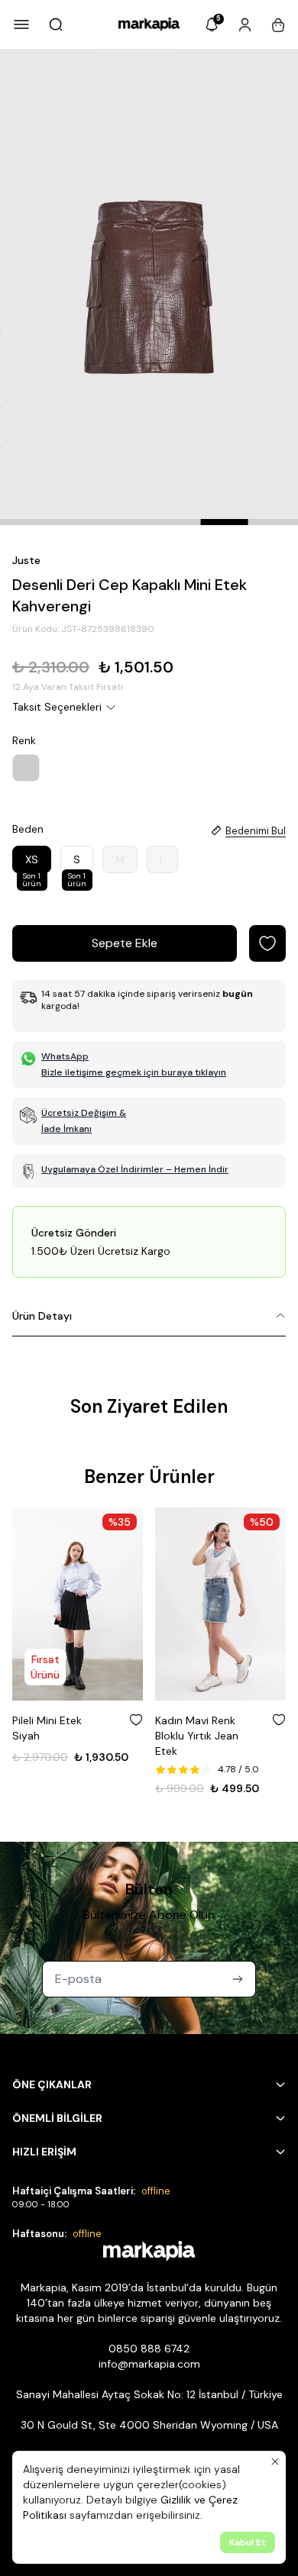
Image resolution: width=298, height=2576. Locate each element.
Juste (26, 560)
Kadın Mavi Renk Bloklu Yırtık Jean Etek (197, 1736)
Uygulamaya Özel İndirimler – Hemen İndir (135, 1169)
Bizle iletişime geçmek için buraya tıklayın (134, 1072)
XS (32, 863)
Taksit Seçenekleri (57, 707)
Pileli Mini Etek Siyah (47, 1728)
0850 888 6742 (149, 2349)
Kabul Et (248, 2542)
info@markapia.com (149, 2364)
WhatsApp (65, 1056)
